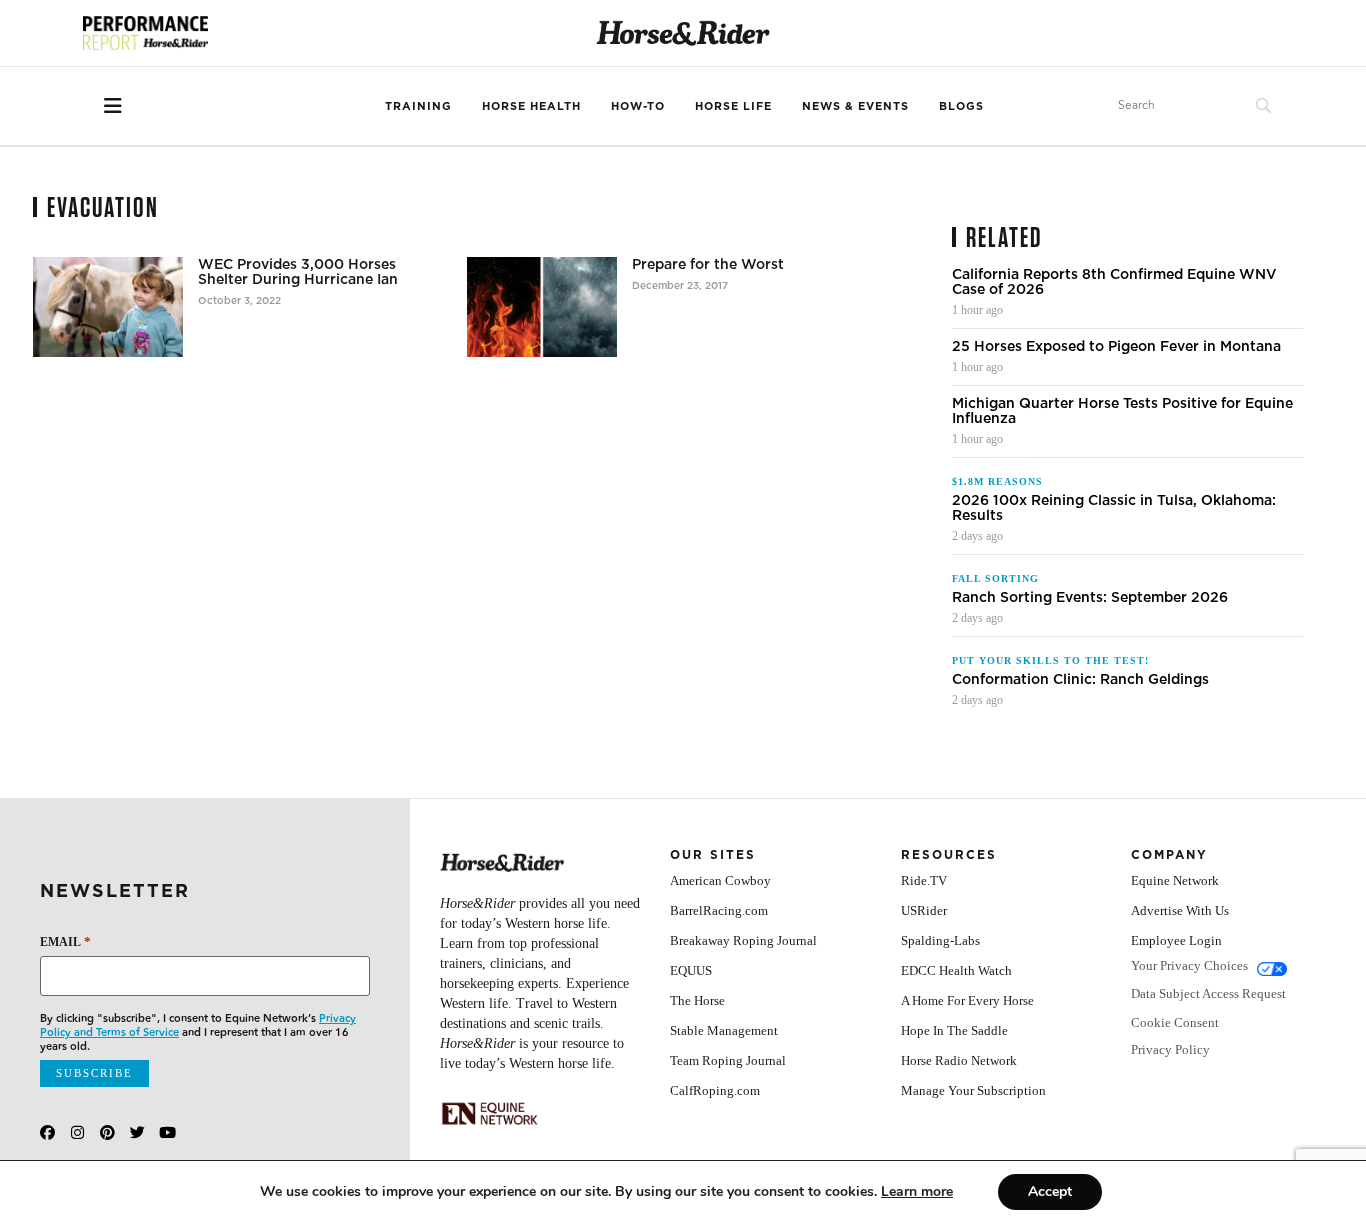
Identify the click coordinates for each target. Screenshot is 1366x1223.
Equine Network (1175, 880)
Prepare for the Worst (708, 264)
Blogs (961, 106)
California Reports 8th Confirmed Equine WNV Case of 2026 (1114, 282)
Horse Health (531, 106)
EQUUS (691, 970)
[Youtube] (167, 1132)
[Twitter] (137, 1132)
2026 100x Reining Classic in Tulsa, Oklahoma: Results (1114, 508)
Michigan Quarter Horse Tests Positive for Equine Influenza (1122, 411)
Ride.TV (924, 880)
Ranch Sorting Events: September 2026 (1090, 597)
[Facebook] (47, 1132)
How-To (638, 106)
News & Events (855, 106)
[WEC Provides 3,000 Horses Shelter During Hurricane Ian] (108, 307)
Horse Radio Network (959, 1060)
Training (418, 106)
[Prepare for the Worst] (542, 307)
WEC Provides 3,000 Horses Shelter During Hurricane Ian (298, 272)
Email (65, 941)
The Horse (697, 1000)
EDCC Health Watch (956, 970)
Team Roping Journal (728, 1060)
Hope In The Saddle (954, 1030)
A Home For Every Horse (967, 1000)
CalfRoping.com (715, 1090)
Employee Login (1176, 940)
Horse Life (733, 106)
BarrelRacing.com (719, 910)
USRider (924, 910)
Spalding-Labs (940, 940)
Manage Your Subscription (973, 1090)
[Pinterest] (107, 1132)
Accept (1050, 1191)
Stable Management (724, 1030)
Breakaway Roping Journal (743, 940)
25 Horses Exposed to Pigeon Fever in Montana (1116, 346)
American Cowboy (720, 880)
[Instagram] (77, 1132)
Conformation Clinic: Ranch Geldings (1080, 679)
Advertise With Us (1180, 910)
